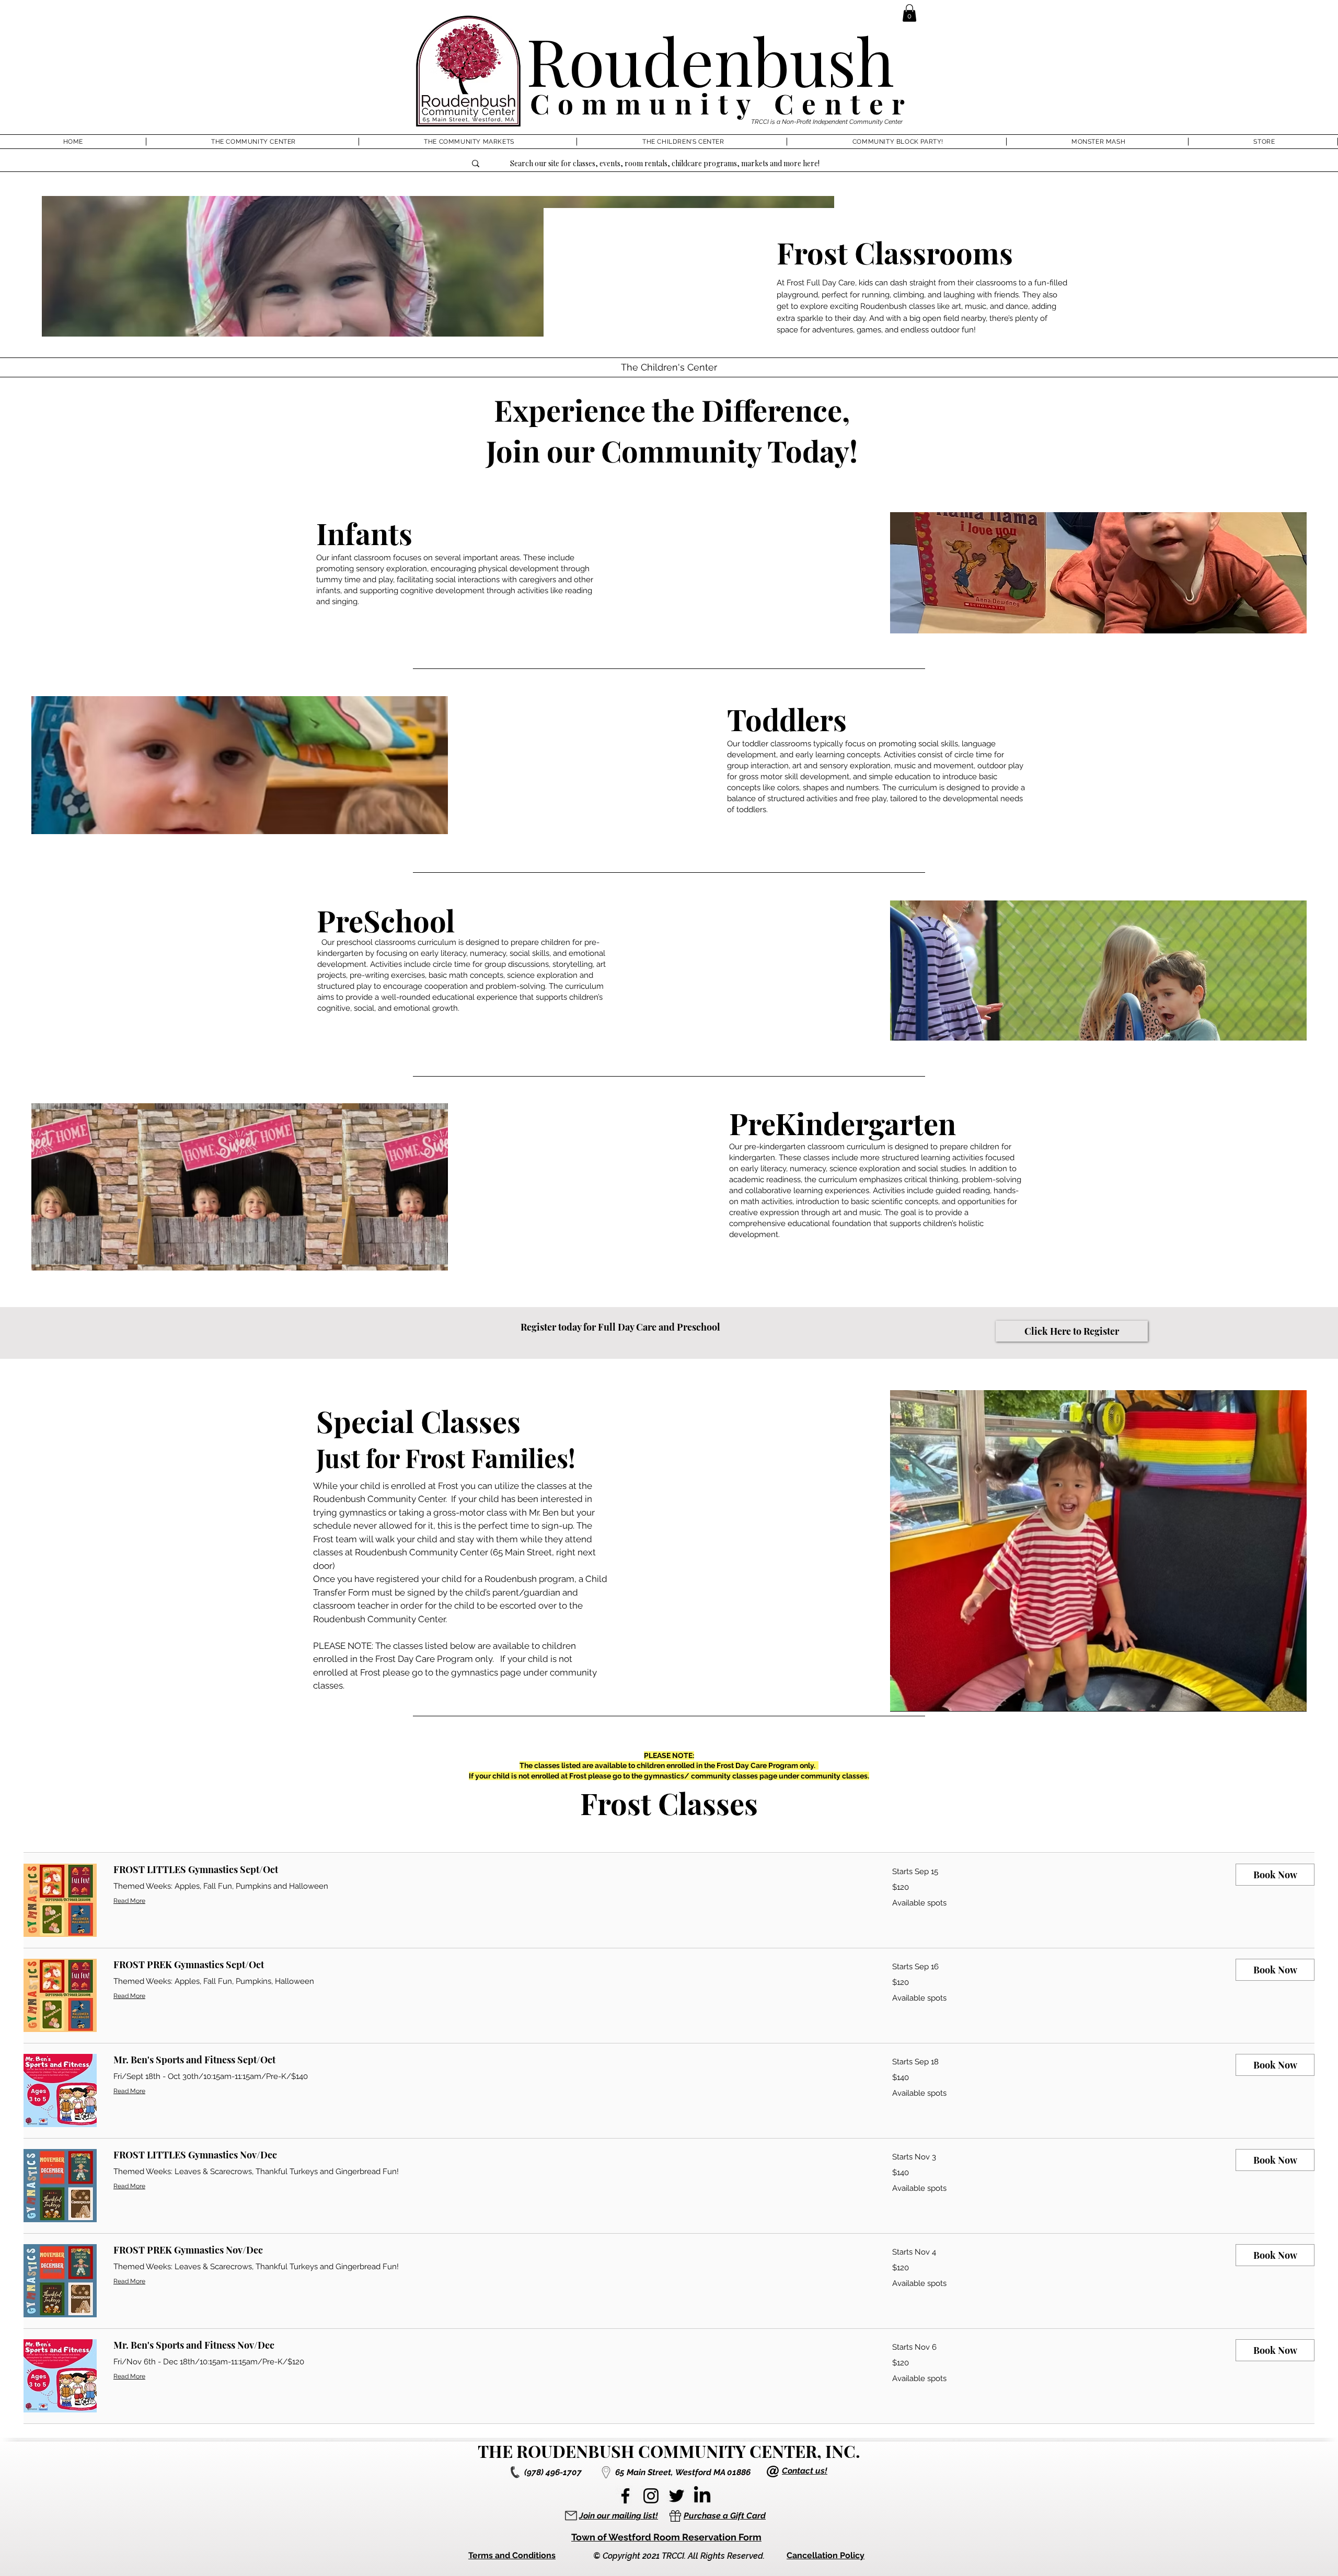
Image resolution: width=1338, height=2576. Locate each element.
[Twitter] (677, 2496)
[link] (490, 1870)
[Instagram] (651, 2496)
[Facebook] (625, 2496)
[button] (909, 13)
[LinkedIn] (702, 2496)
